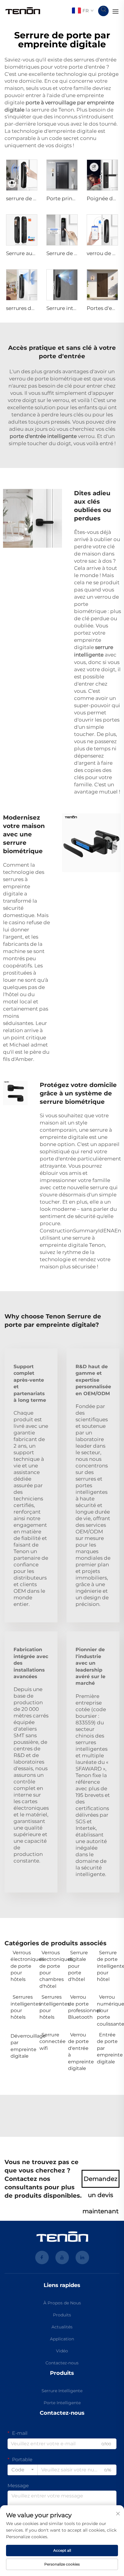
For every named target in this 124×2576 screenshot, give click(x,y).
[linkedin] (82, 2257)
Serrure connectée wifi (51, 2041)
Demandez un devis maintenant (101, 2181)
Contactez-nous (62, 2363)
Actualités (62, 2327)
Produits (62, 2315)
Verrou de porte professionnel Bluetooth (79, 2007)
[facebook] (42, 2257)
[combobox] (23, 2470)
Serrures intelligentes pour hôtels (22, 2007)
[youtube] (62, 2257)
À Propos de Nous (62, 2303)
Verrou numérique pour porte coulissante (108, 2010)
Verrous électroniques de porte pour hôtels (22, 1966)
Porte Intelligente (62, 2403)
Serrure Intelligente (62, 2391)
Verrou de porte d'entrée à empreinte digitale (79, 2052)
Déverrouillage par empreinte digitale (22, 2046)
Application (62, 2339)
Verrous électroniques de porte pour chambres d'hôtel (51, 1969)
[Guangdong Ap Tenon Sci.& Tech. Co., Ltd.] (23, 11)
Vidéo (62, 2351)
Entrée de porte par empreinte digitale (108, 2048)
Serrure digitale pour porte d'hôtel (78, 1966)
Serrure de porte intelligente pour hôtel (108, 1966)
